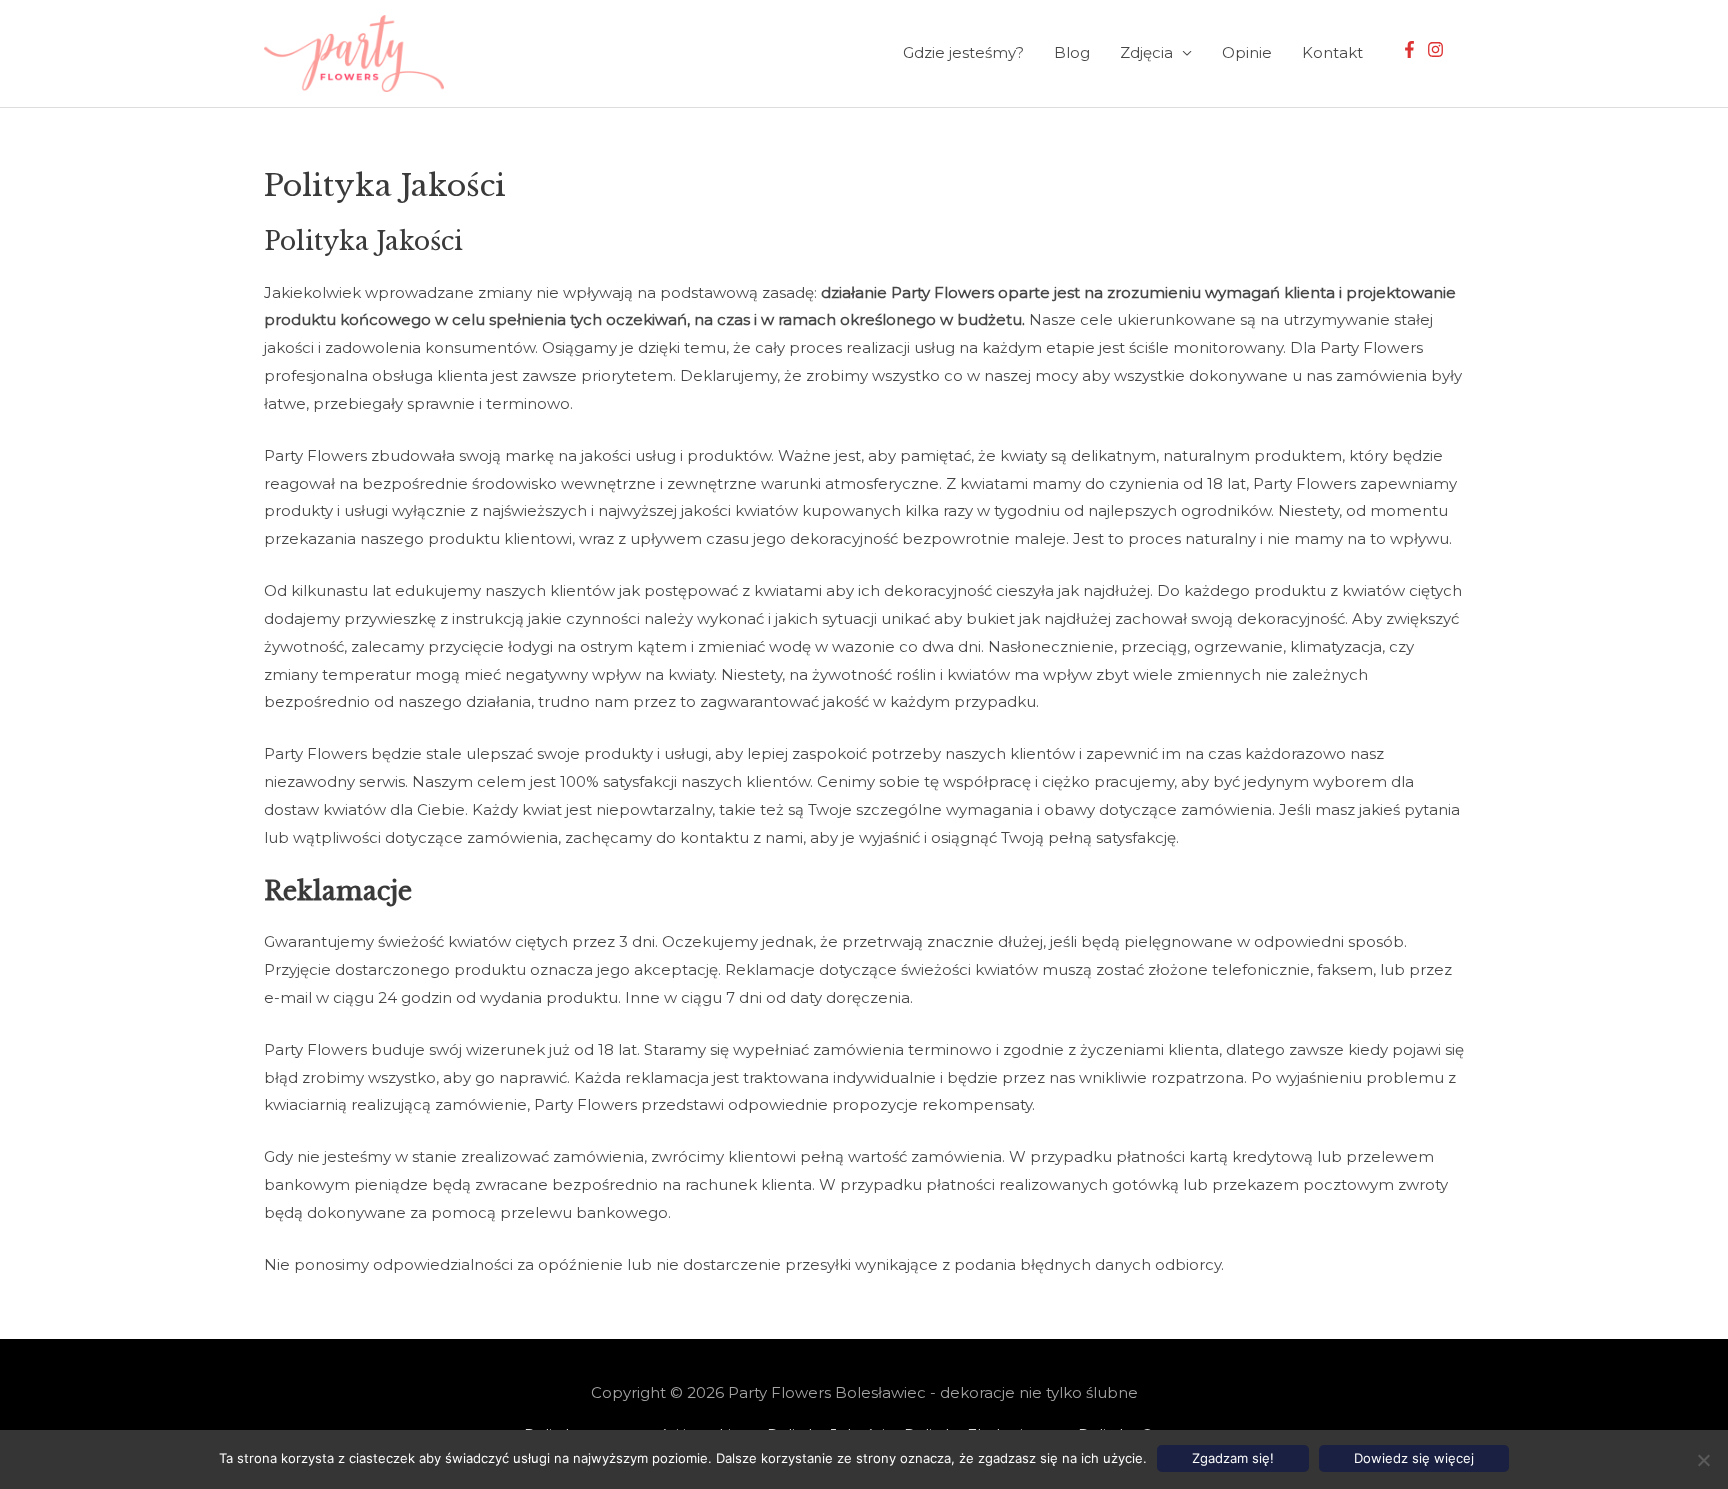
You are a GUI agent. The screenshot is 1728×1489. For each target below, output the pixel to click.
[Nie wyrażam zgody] (1703, 1460)
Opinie (1247, 52)
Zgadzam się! (1233, 1458)
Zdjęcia (1146, 52)
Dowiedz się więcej (1414, 1458)
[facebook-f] (1412, 49)
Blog (1072, 52)
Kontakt (1332, 52)
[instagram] (1438, 49)
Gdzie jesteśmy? (963, 52)
